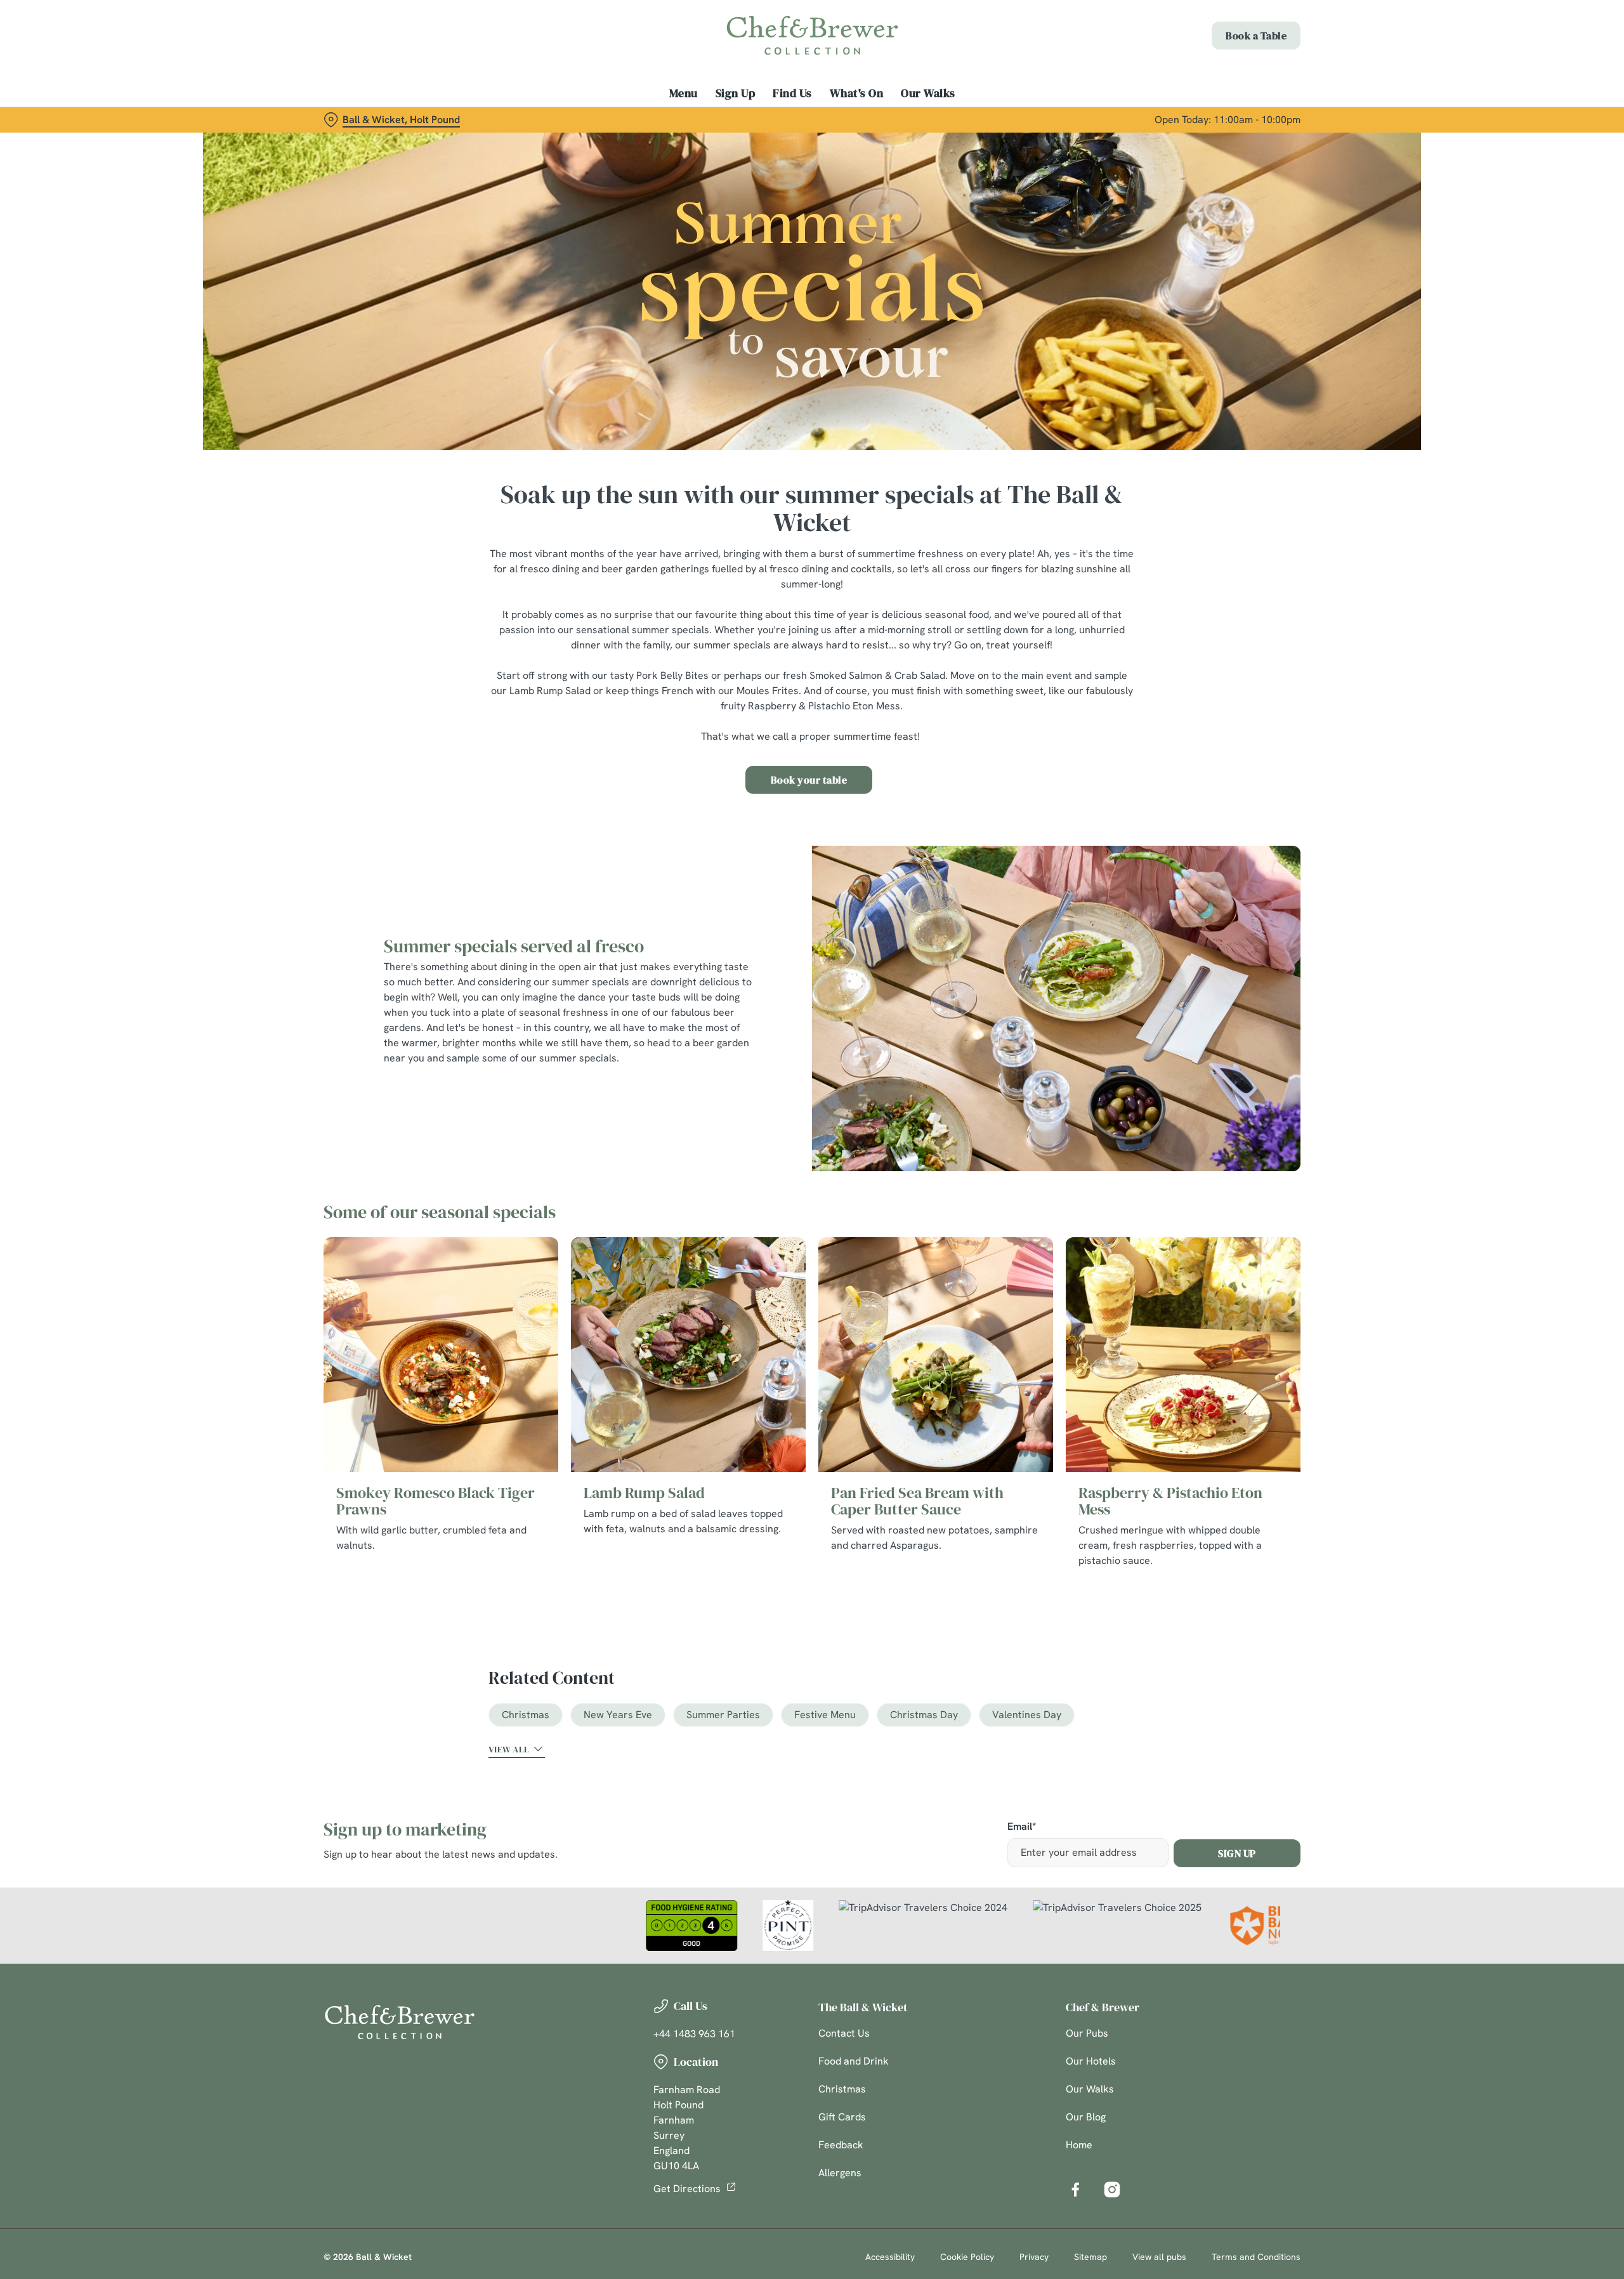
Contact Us (844, 2033)
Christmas (526, 1715)
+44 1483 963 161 (694, 2034)
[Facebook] (1075, 2190)
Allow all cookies (1229, 33)
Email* (1022, 1827)
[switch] (654, 117)
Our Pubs (1087, 2033)
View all (509, 1749)
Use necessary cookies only (1229, 75)
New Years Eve (618, 1715)
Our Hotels (1091, 2061)
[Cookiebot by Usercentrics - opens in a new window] (371, 118)
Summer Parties (723, 1715)
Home (1079, 2145)
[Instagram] (1112, 2190)
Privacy (1034, 2257)
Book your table (809, 780)
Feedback (841, 2145)
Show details (950, 118)
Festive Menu (825, 1715)
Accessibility (890, 2257)
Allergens (840, 2173)
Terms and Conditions (1256, 2257)
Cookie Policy (967, 2257)
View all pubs (1159, 2257)
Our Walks (1090, 2089)
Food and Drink (854, 2061)
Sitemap (1090, 2257)
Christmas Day (924, 1715)
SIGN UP (1237, 1853)
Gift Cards (842, 2117)
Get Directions (687, 2189)
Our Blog (1086, 2117)
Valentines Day (1027, 1715)
